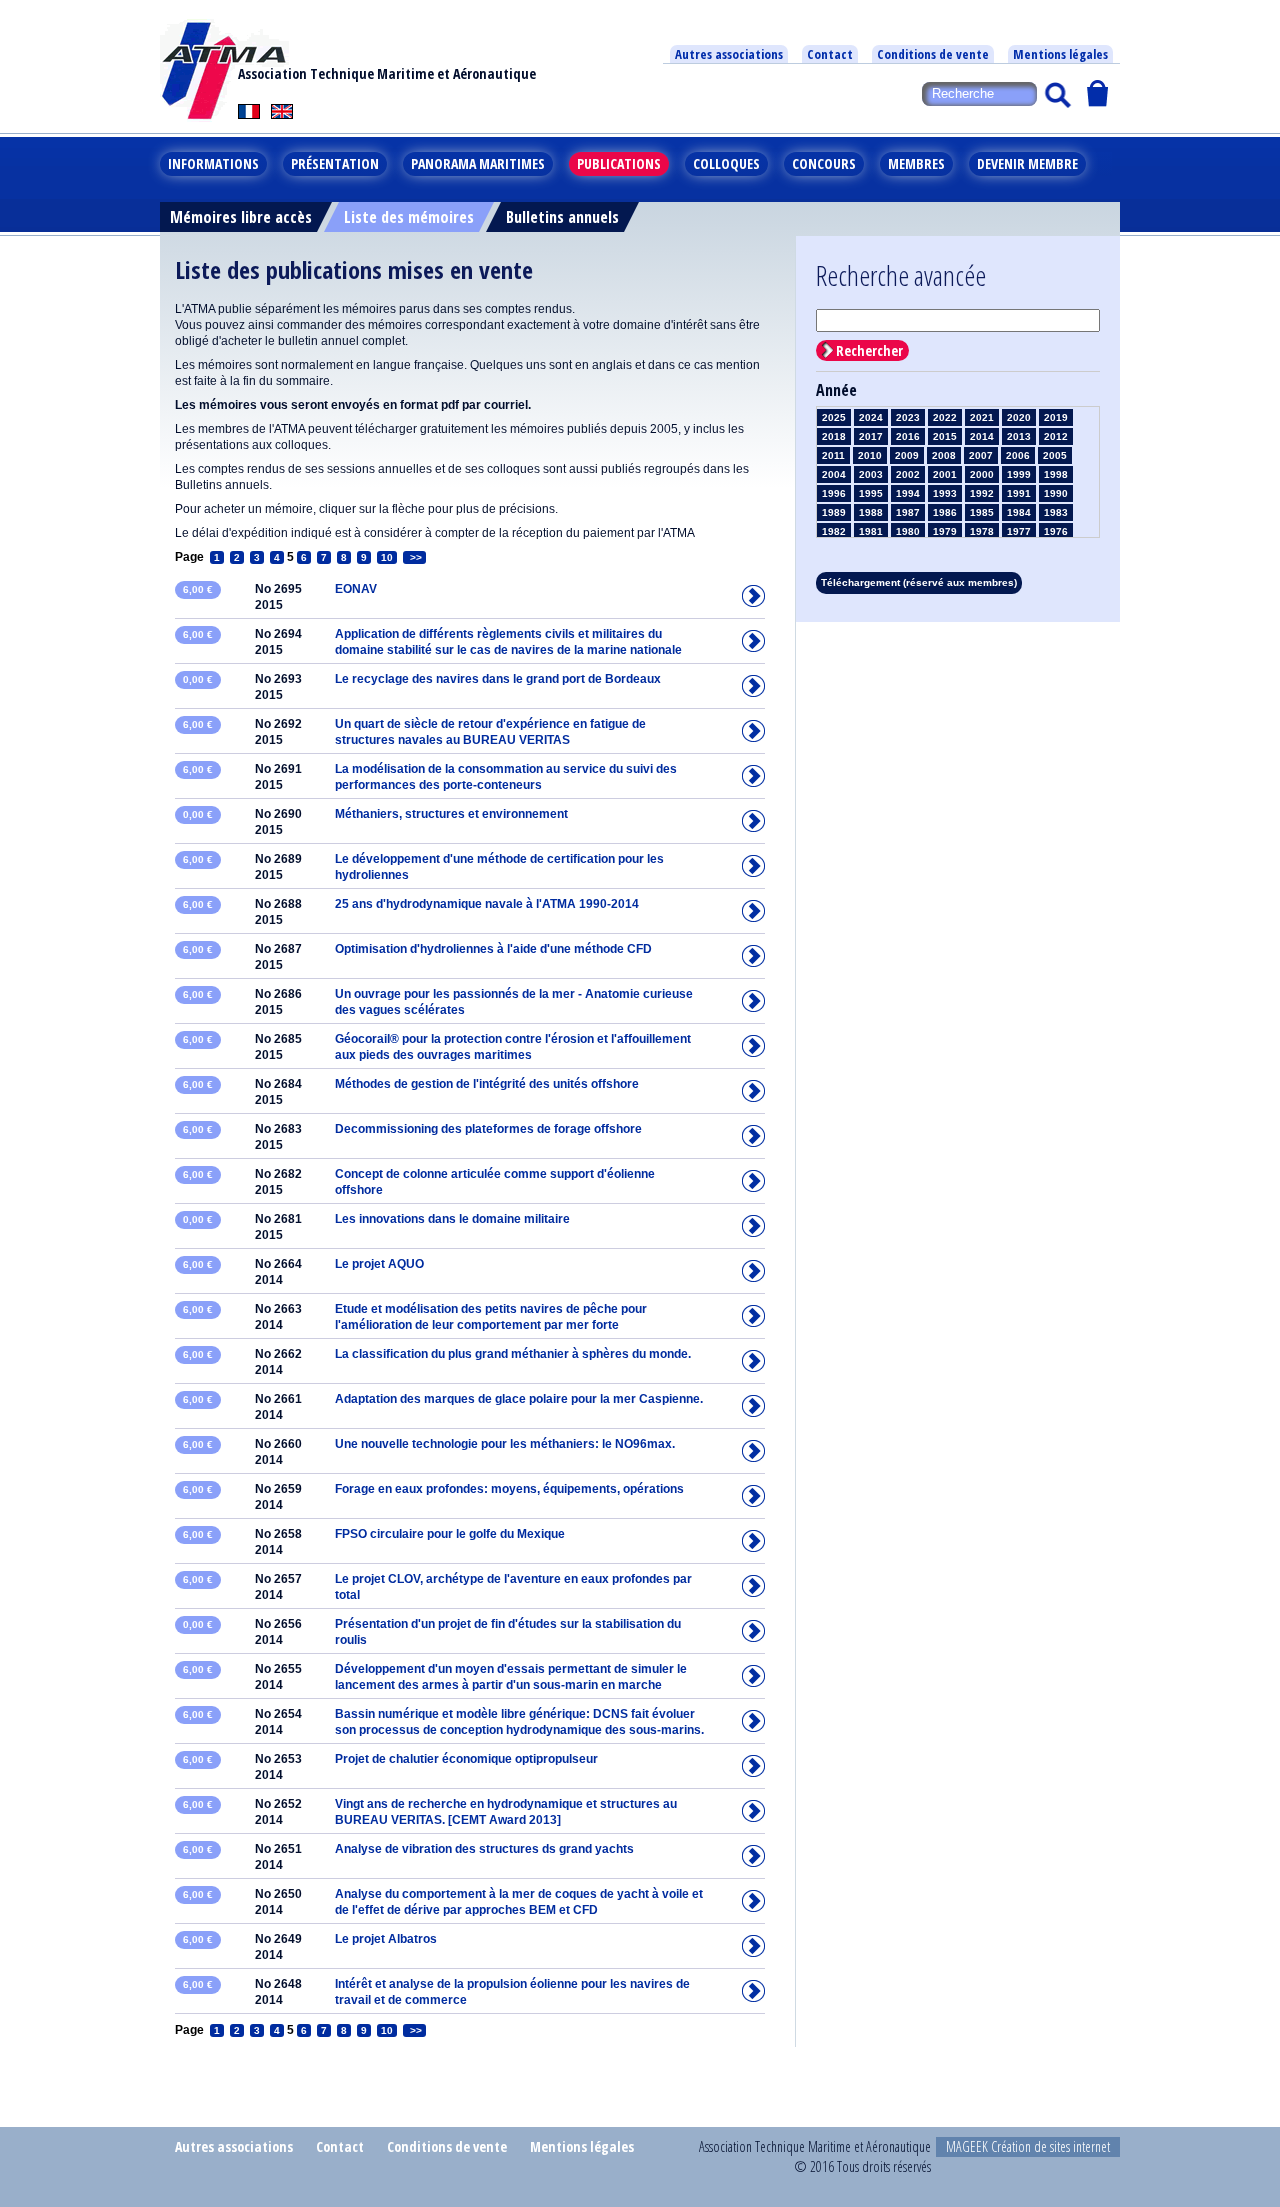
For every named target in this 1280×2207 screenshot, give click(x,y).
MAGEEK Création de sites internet (1028, 2146)
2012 (1056, 436)
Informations (213, 163)
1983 (1056, 512)
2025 (834, 417)
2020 (1019, 417)
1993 (945, 493)
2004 (834, 474)
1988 (871, 512)
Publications (619, 163)
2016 (908, 436)
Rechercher (869, 350)
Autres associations (729, 54)
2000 (982, 474)
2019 (1056, 417)
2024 (871, 417)
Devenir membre (1027, 163)
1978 (982, 531)
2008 (944, 455)
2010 (870, 455)
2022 (945, 417)
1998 (1056, 474)
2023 (908, 417)
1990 (1056, 493)
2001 (945, 474)
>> (414, 557)
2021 (982, 417)
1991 (1019, 493)
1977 (1019, 531)
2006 (1018, 455)
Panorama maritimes (478, 163)
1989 (834, 512)
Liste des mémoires (409, 217)
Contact (830, 54)
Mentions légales (1060, 54)
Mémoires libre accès (241, 217)
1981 (871, 531)
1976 (1056, 531)
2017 (871, 436)
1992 (982, 493)
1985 (982, 512)
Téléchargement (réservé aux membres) (919, 582)
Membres (916, 163)
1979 (945, 531)
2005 (1055, 455)
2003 (871, 474)
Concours (824, 163)
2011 (833, 455)
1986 (945, 512)
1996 (834, 493)
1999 (1019, 474)
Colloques (726, 163)
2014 (982, 436)
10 (387, 557)
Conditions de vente (933, 54)
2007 (981, 455)
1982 (834, 531)
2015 (945, 436)
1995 (871, 493)
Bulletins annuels (562, 217)
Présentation (335, 163)
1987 (908, 512)
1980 (908, 531)
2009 (907, 455)
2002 (908, 474)
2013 (1019, 436)
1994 (908, 493)
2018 (834, 436)
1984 (1019, 512)
